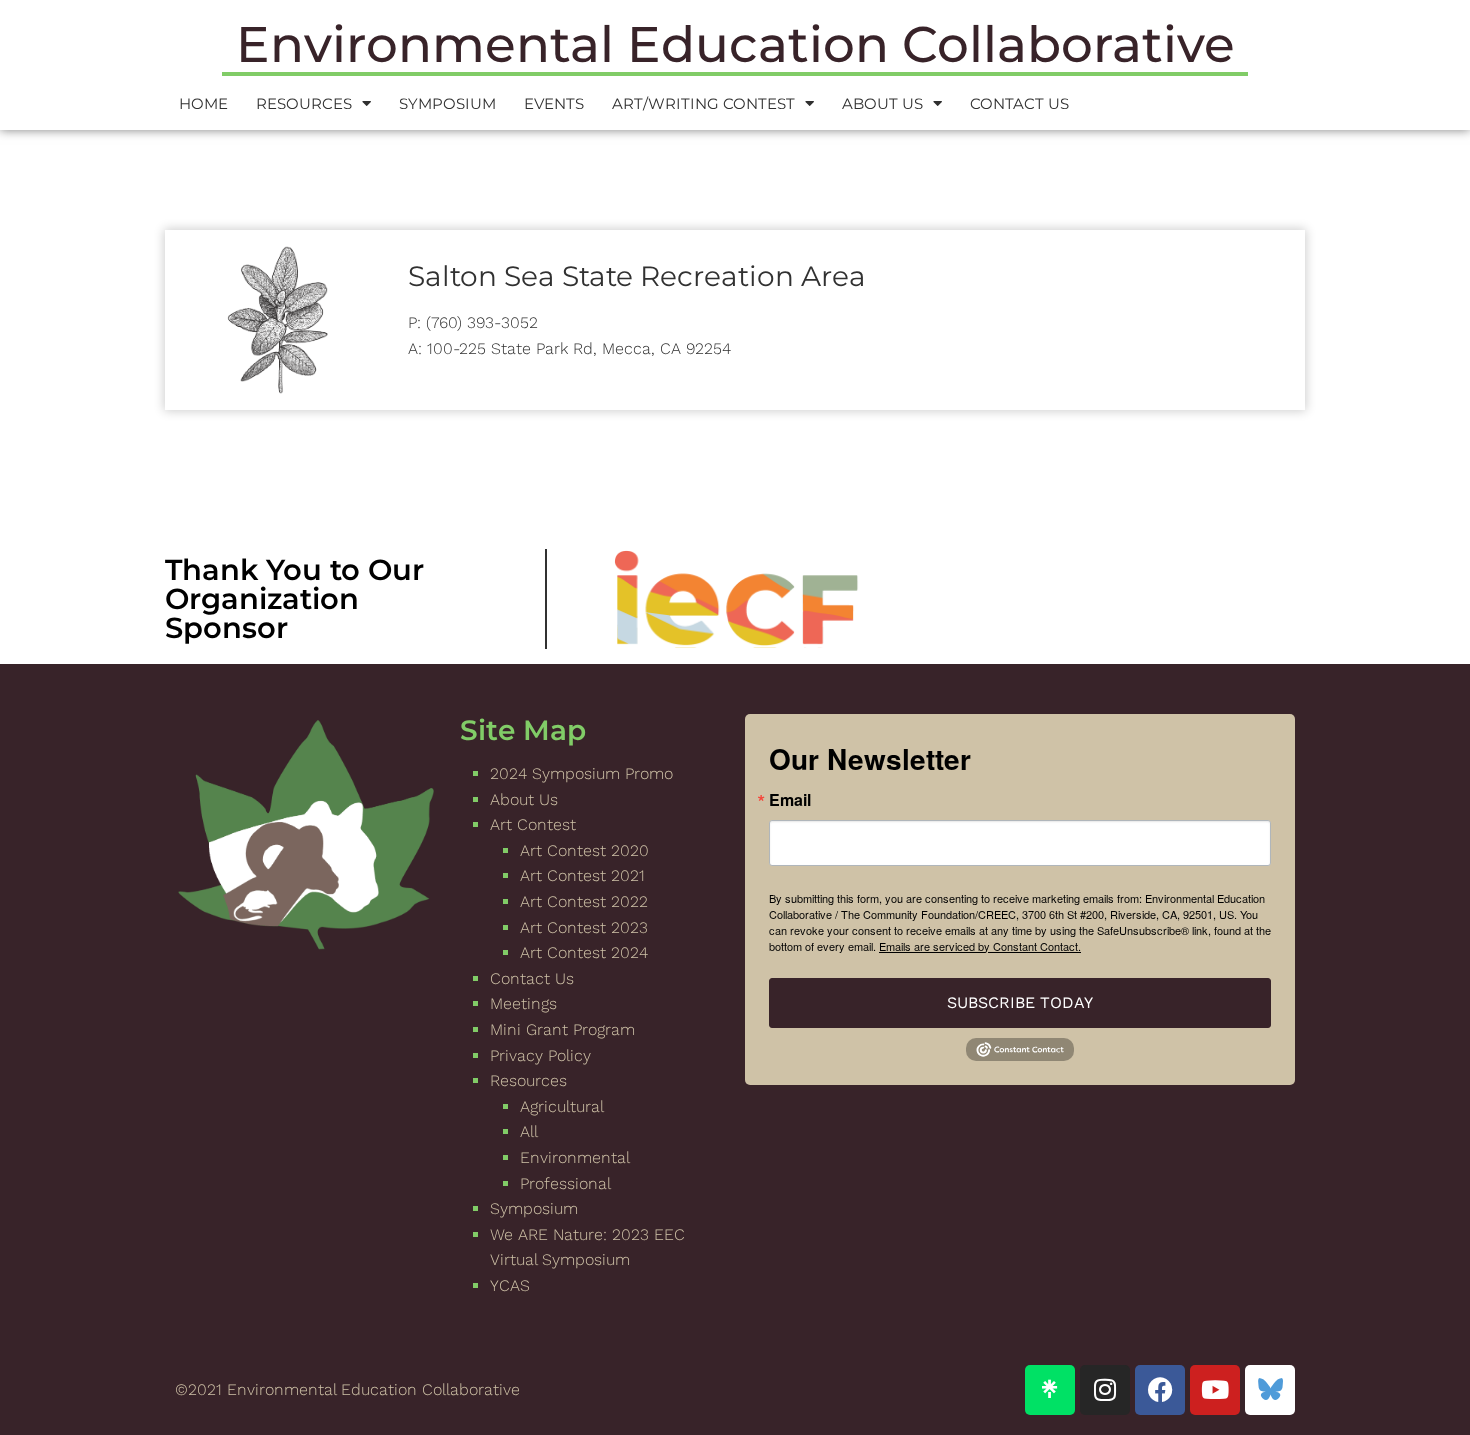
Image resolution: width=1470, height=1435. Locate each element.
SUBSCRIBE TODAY (1020, 1002)
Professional (565, 1183)
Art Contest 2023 (584, 927)
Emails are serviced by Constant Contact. (980, 946)
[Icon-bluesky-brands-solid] (1270, 1390)
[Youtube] (1215, 1390)
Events (554, 103)
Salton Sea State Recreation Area (637, 276)
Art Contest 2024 (584, 952)
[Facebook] (1160, 1390)
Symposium (447, 103)
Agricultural (562, 1106)
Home (203, 103)
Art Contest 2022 (584, 901)
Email (790, 800)
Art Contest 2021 (582, 875)
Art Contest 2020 (584, 850)
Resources (304, 103)
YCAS (510, 1285)
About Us (882, 103)
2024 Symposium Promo (581, 773)
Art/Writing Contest (703, 103)
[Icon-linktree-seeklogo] (1050, 1390)
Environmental (575, 1157)
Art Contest (533, 824)
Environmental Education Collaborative (735, 44)
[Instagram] (1105, 1390)
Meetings (523, 1003)
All (529, 1131)
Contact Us (1019, 103)
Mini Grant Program (562, 1029)
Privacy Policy (540, 1055)
